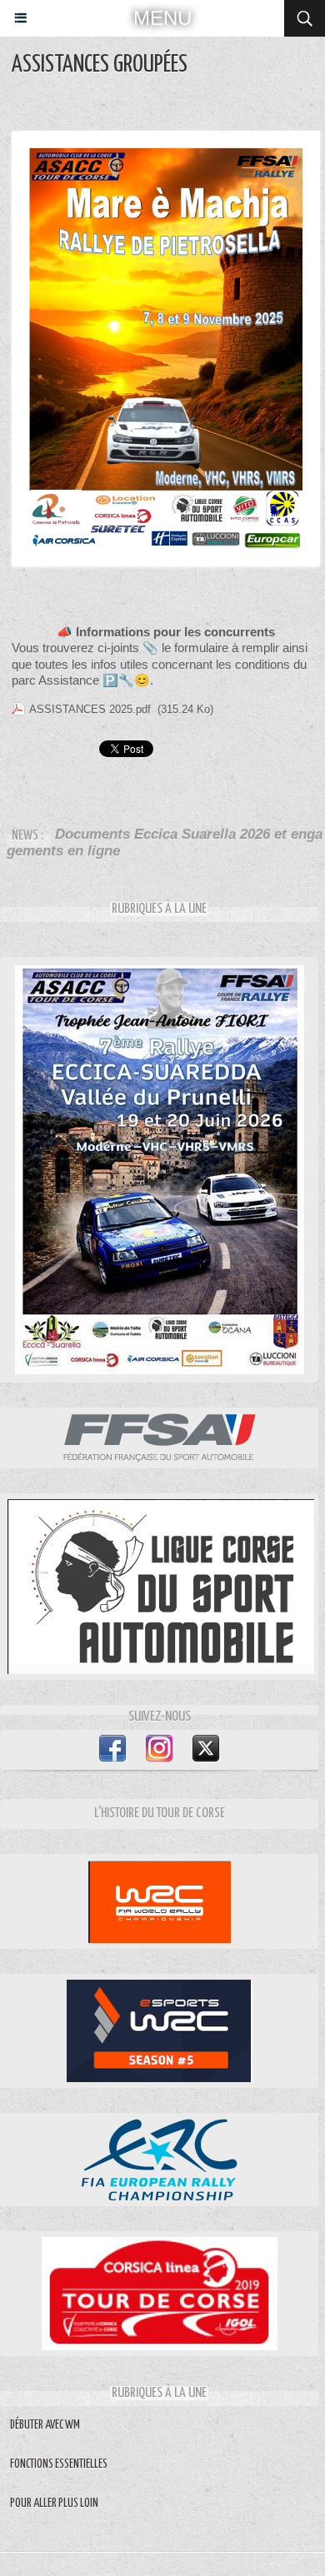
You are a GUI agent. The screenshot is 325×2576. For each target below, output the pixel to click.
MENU (162, 18)
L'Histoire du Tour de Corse (160, 1814)
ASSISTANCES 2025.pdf (90, 709)
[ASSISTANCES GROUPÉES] (166, 138)
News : (29, 836)
